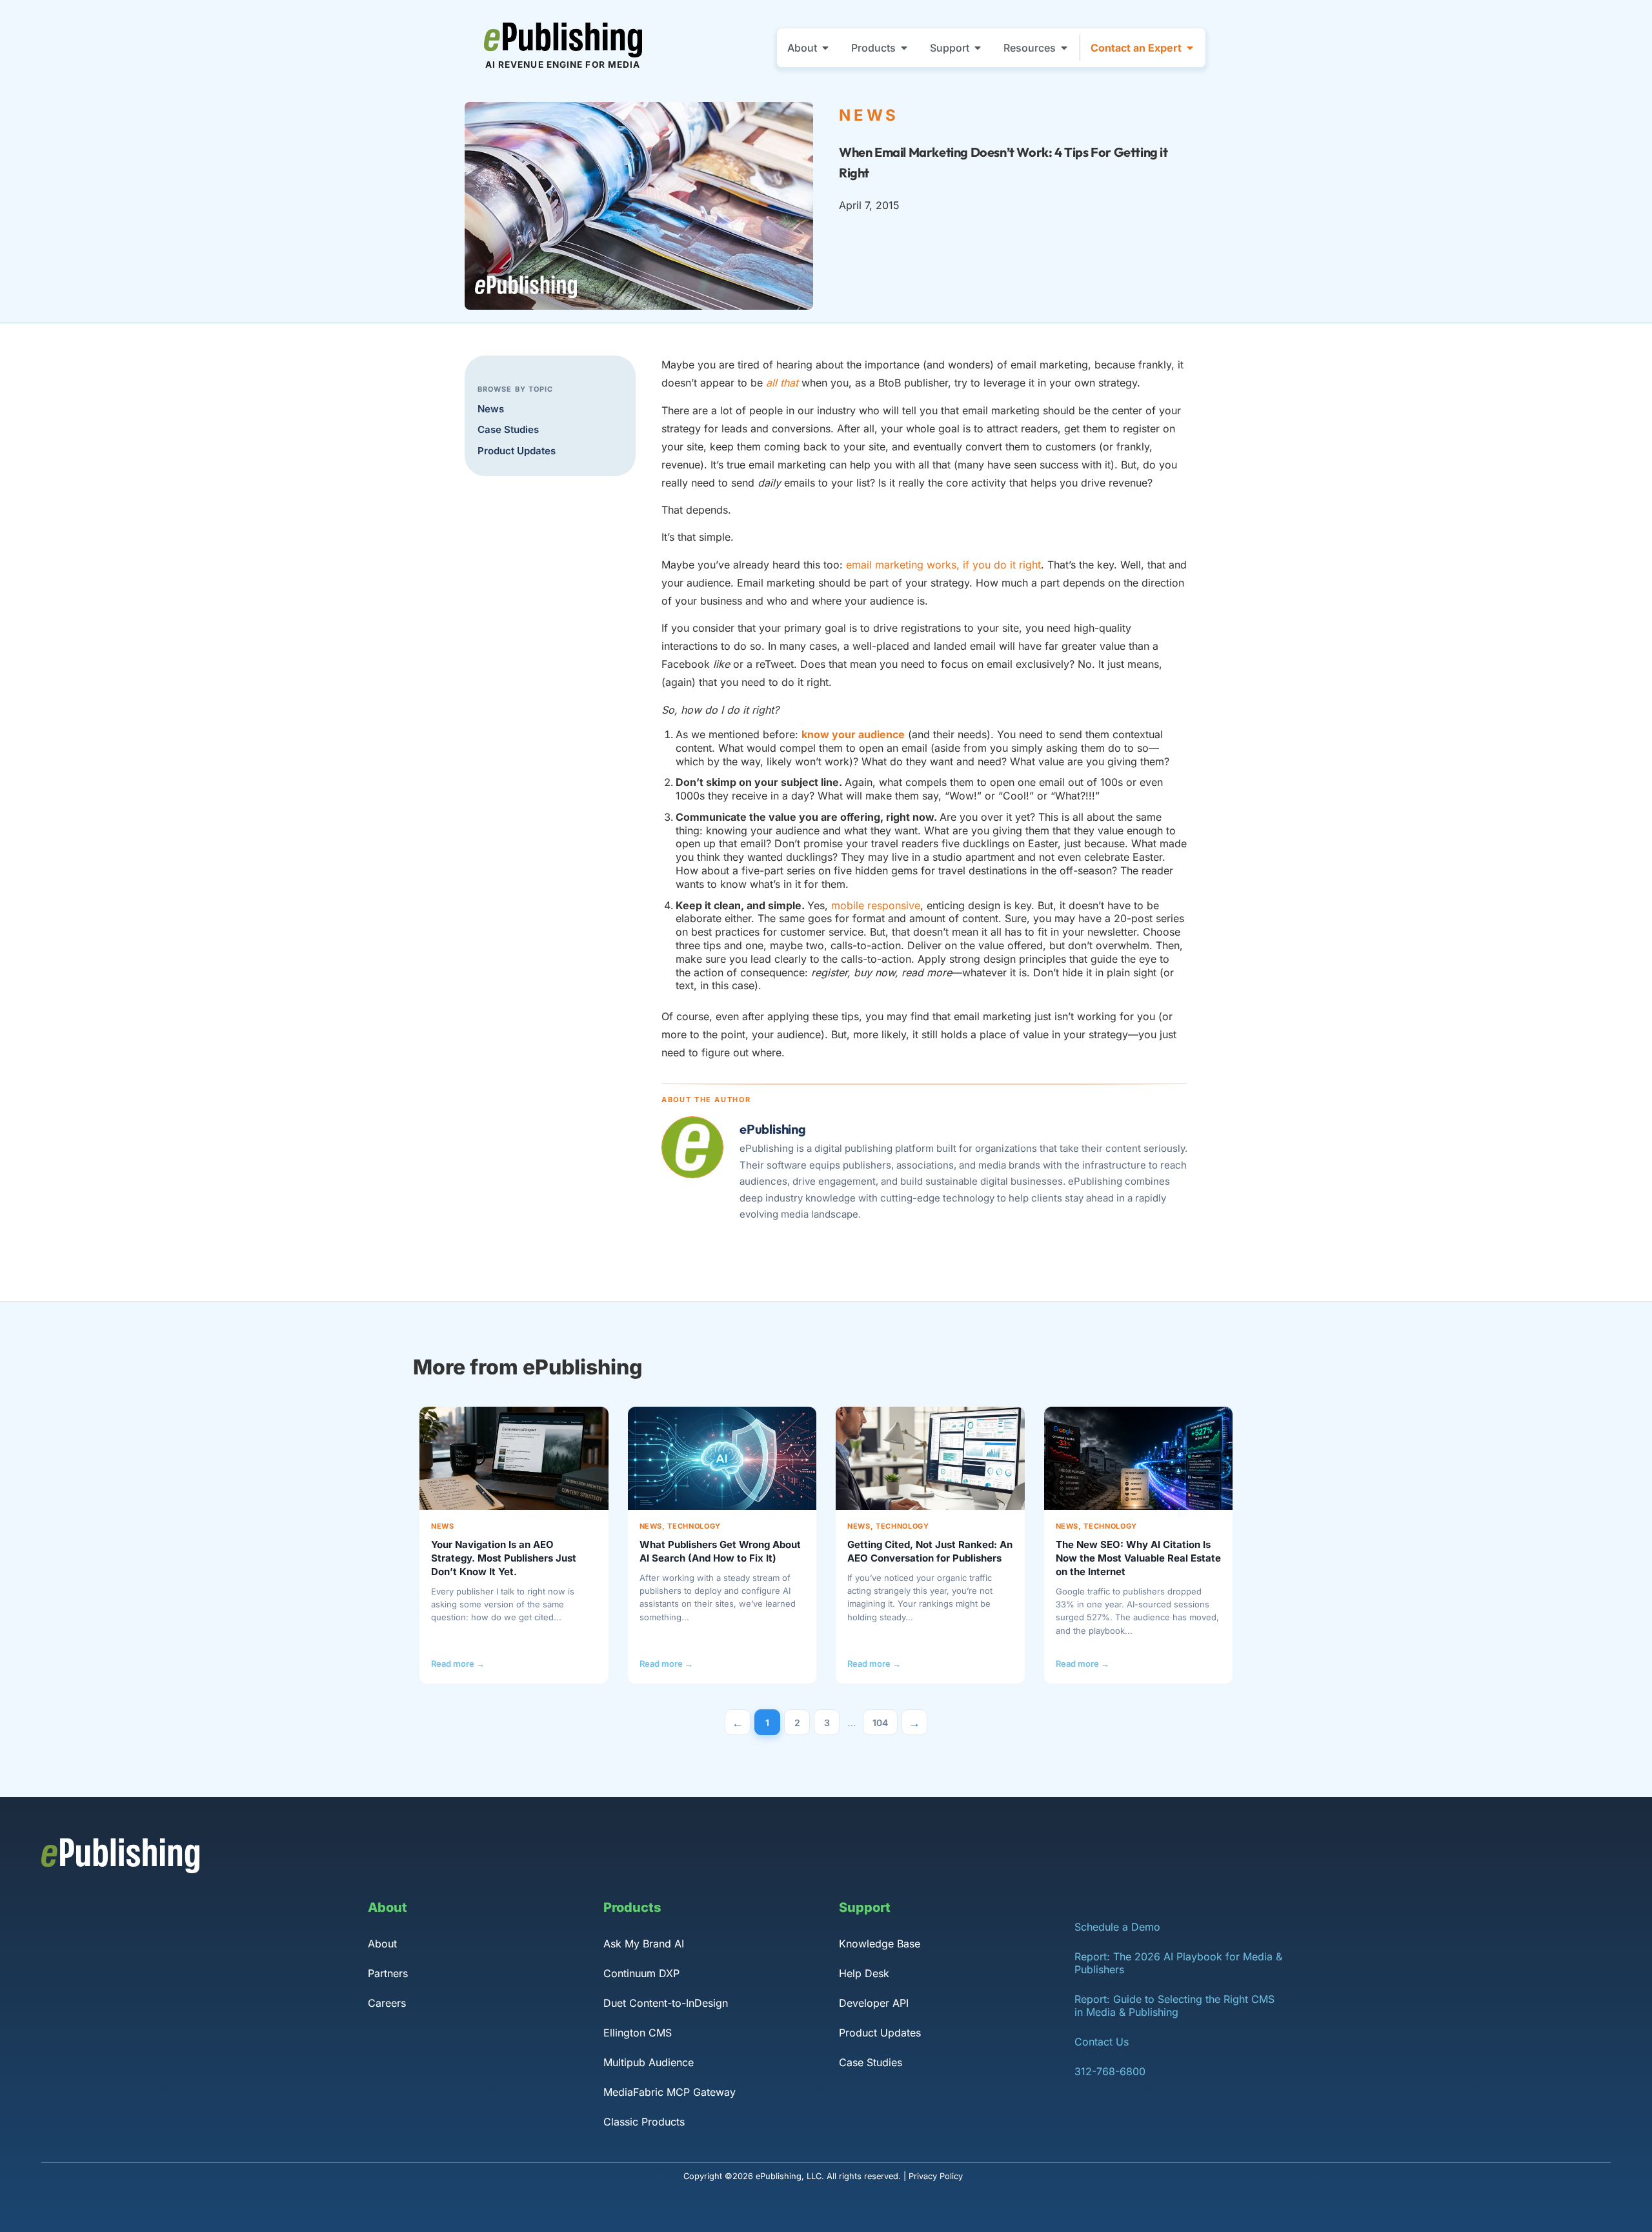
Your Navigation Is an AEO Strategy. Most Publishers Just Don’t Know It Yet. (504, 1558)
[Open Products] (904, 48)
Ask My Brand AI (644, 1944)
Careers (387, 2003)
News (491, 409)
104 (885, 1719)
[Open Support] (978, 48)
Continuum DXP (641, 1973)
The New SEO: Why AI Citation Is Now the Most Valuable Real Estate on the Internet (1138, 1558)
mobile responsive (876, 905)
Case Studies (508, 429)
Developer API (874, 2003)
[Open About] (825, 48)
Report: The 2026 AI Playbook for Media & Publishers (1178, 1963)
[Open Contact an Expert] (1190, 48)
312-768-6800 (1110, 2071)
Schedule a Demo (1117, 1927)
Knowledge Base (880, 1944)
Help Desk (864, 1973)
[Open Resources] (1064, 48)
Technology (694, 1526)
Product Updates (517, 451)
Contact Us (1102, 2042)
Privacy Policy (936, 2176)
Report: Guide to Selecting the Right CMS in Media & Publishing (1174, 2006)
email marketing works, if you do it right (943, 565)
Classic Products (644, 2122)
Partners (388, 1973)
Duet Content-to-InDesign (666, 2003)
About (382, 1944)
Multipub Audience (649, 2062)
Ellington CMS (638, 2033)
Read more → (458, 1664)
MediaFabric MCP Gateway (670, 2092)
